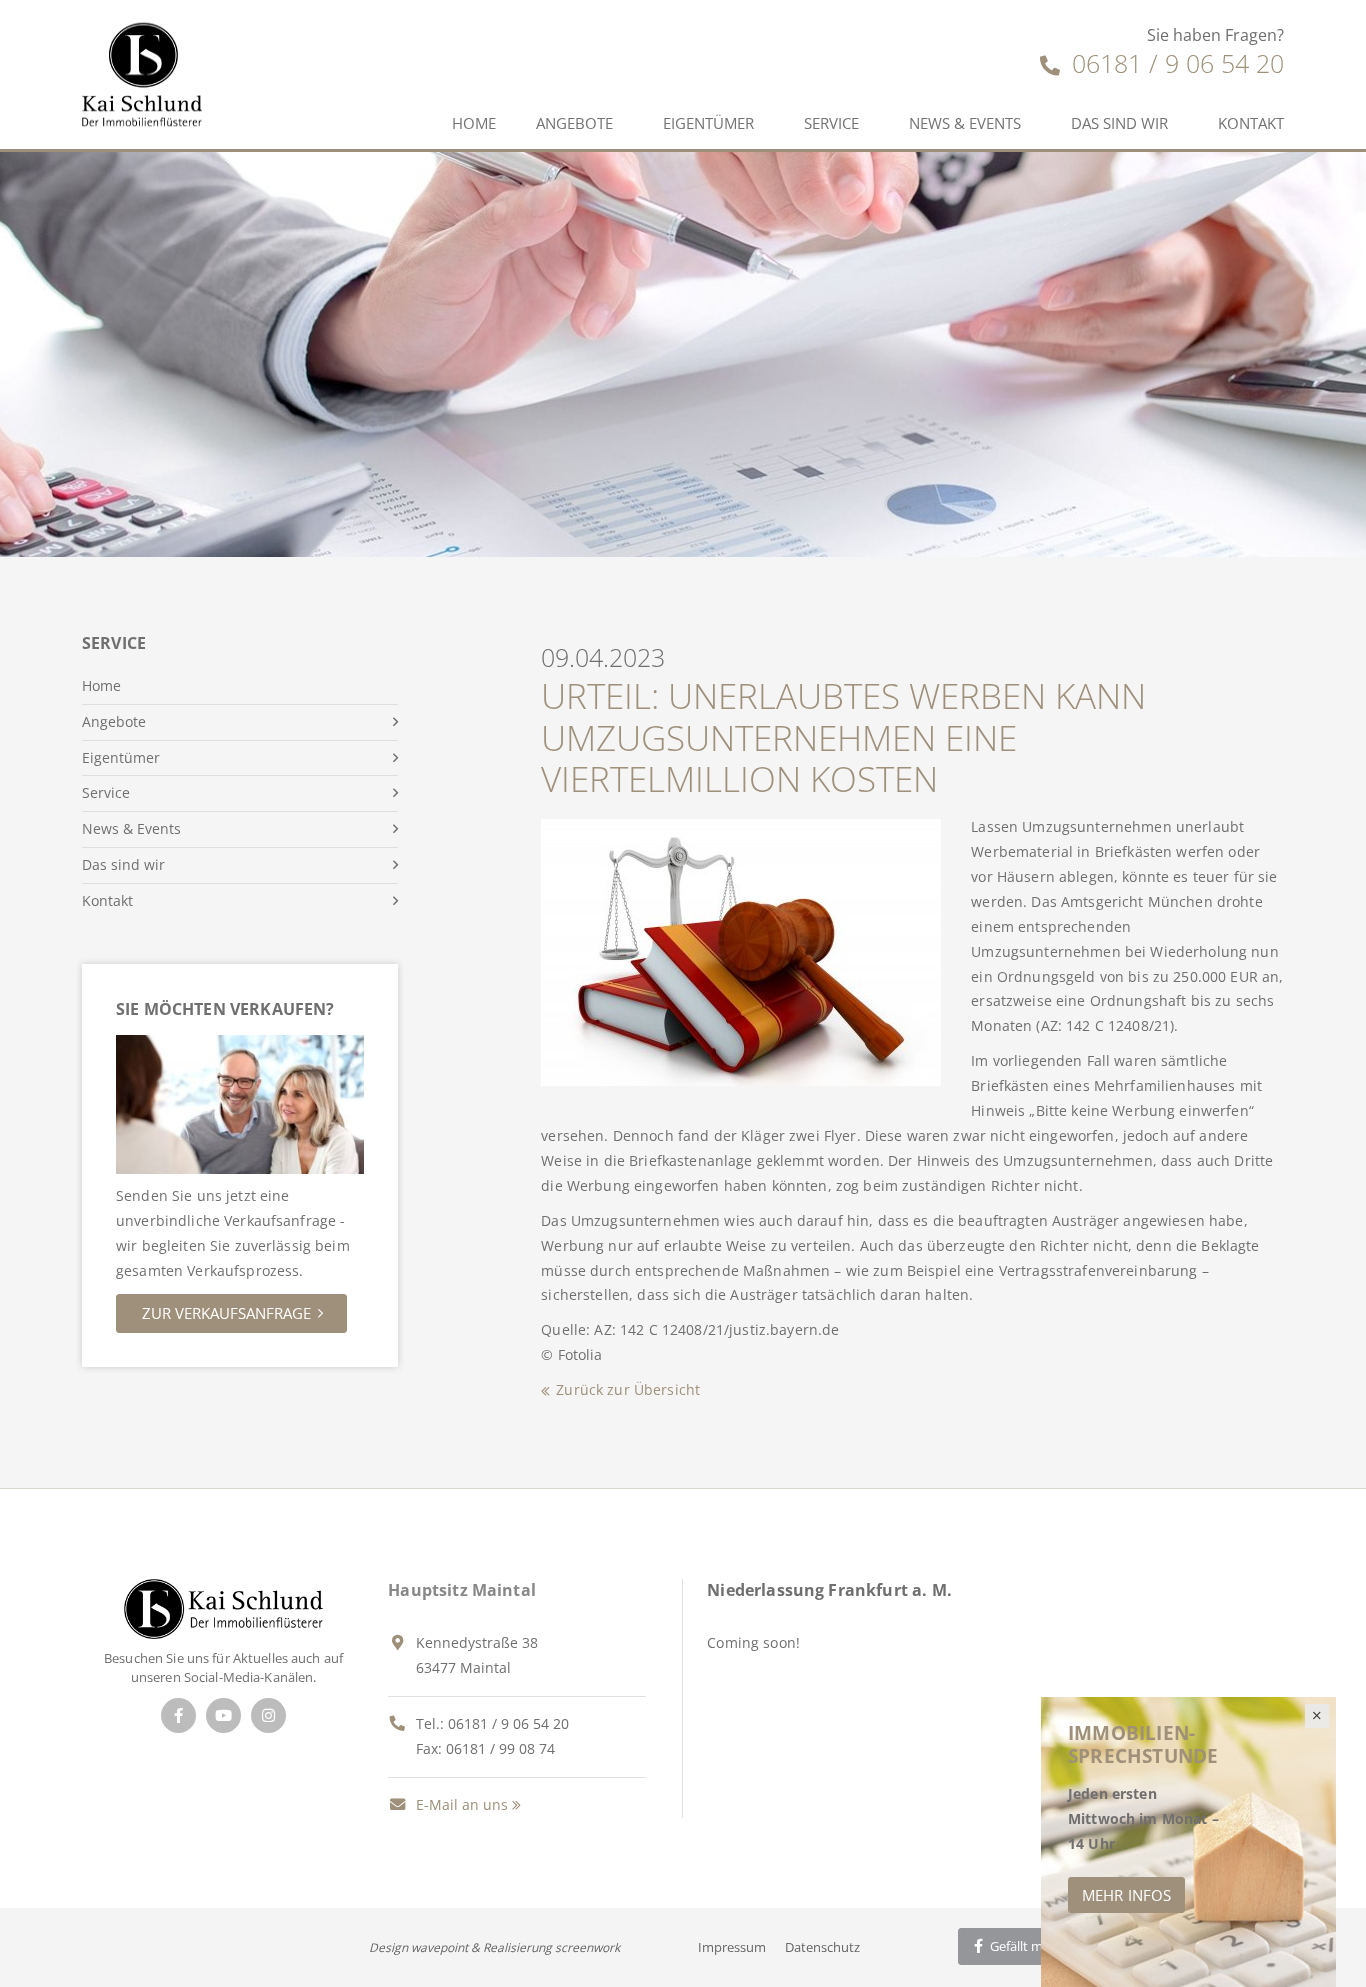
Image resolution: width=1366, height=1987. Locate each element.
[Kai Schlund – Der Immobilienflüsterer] (223, 1607)
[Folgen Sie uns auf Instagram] (268, 1715)
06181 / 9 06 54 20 (1174, 63)
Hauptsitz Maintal (462, 1590)
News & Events (965, 123)
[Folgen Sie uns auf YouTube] (223, 1715)
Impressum (732, 1947)
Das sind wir (1119, 123)
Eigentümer (708, 123)
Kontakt (1251, 123)
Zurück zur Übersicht (628, 1389)
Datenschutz (822, 1947)
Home (474, 123)
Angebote (574, 123)
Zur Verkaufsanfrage (226, 1313)
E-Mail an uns (460, 1804)
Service (831, 123)
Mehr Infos (1126, 1895)
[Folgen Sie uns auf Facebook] (178, 1715)
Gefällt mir (1019, 1946)
